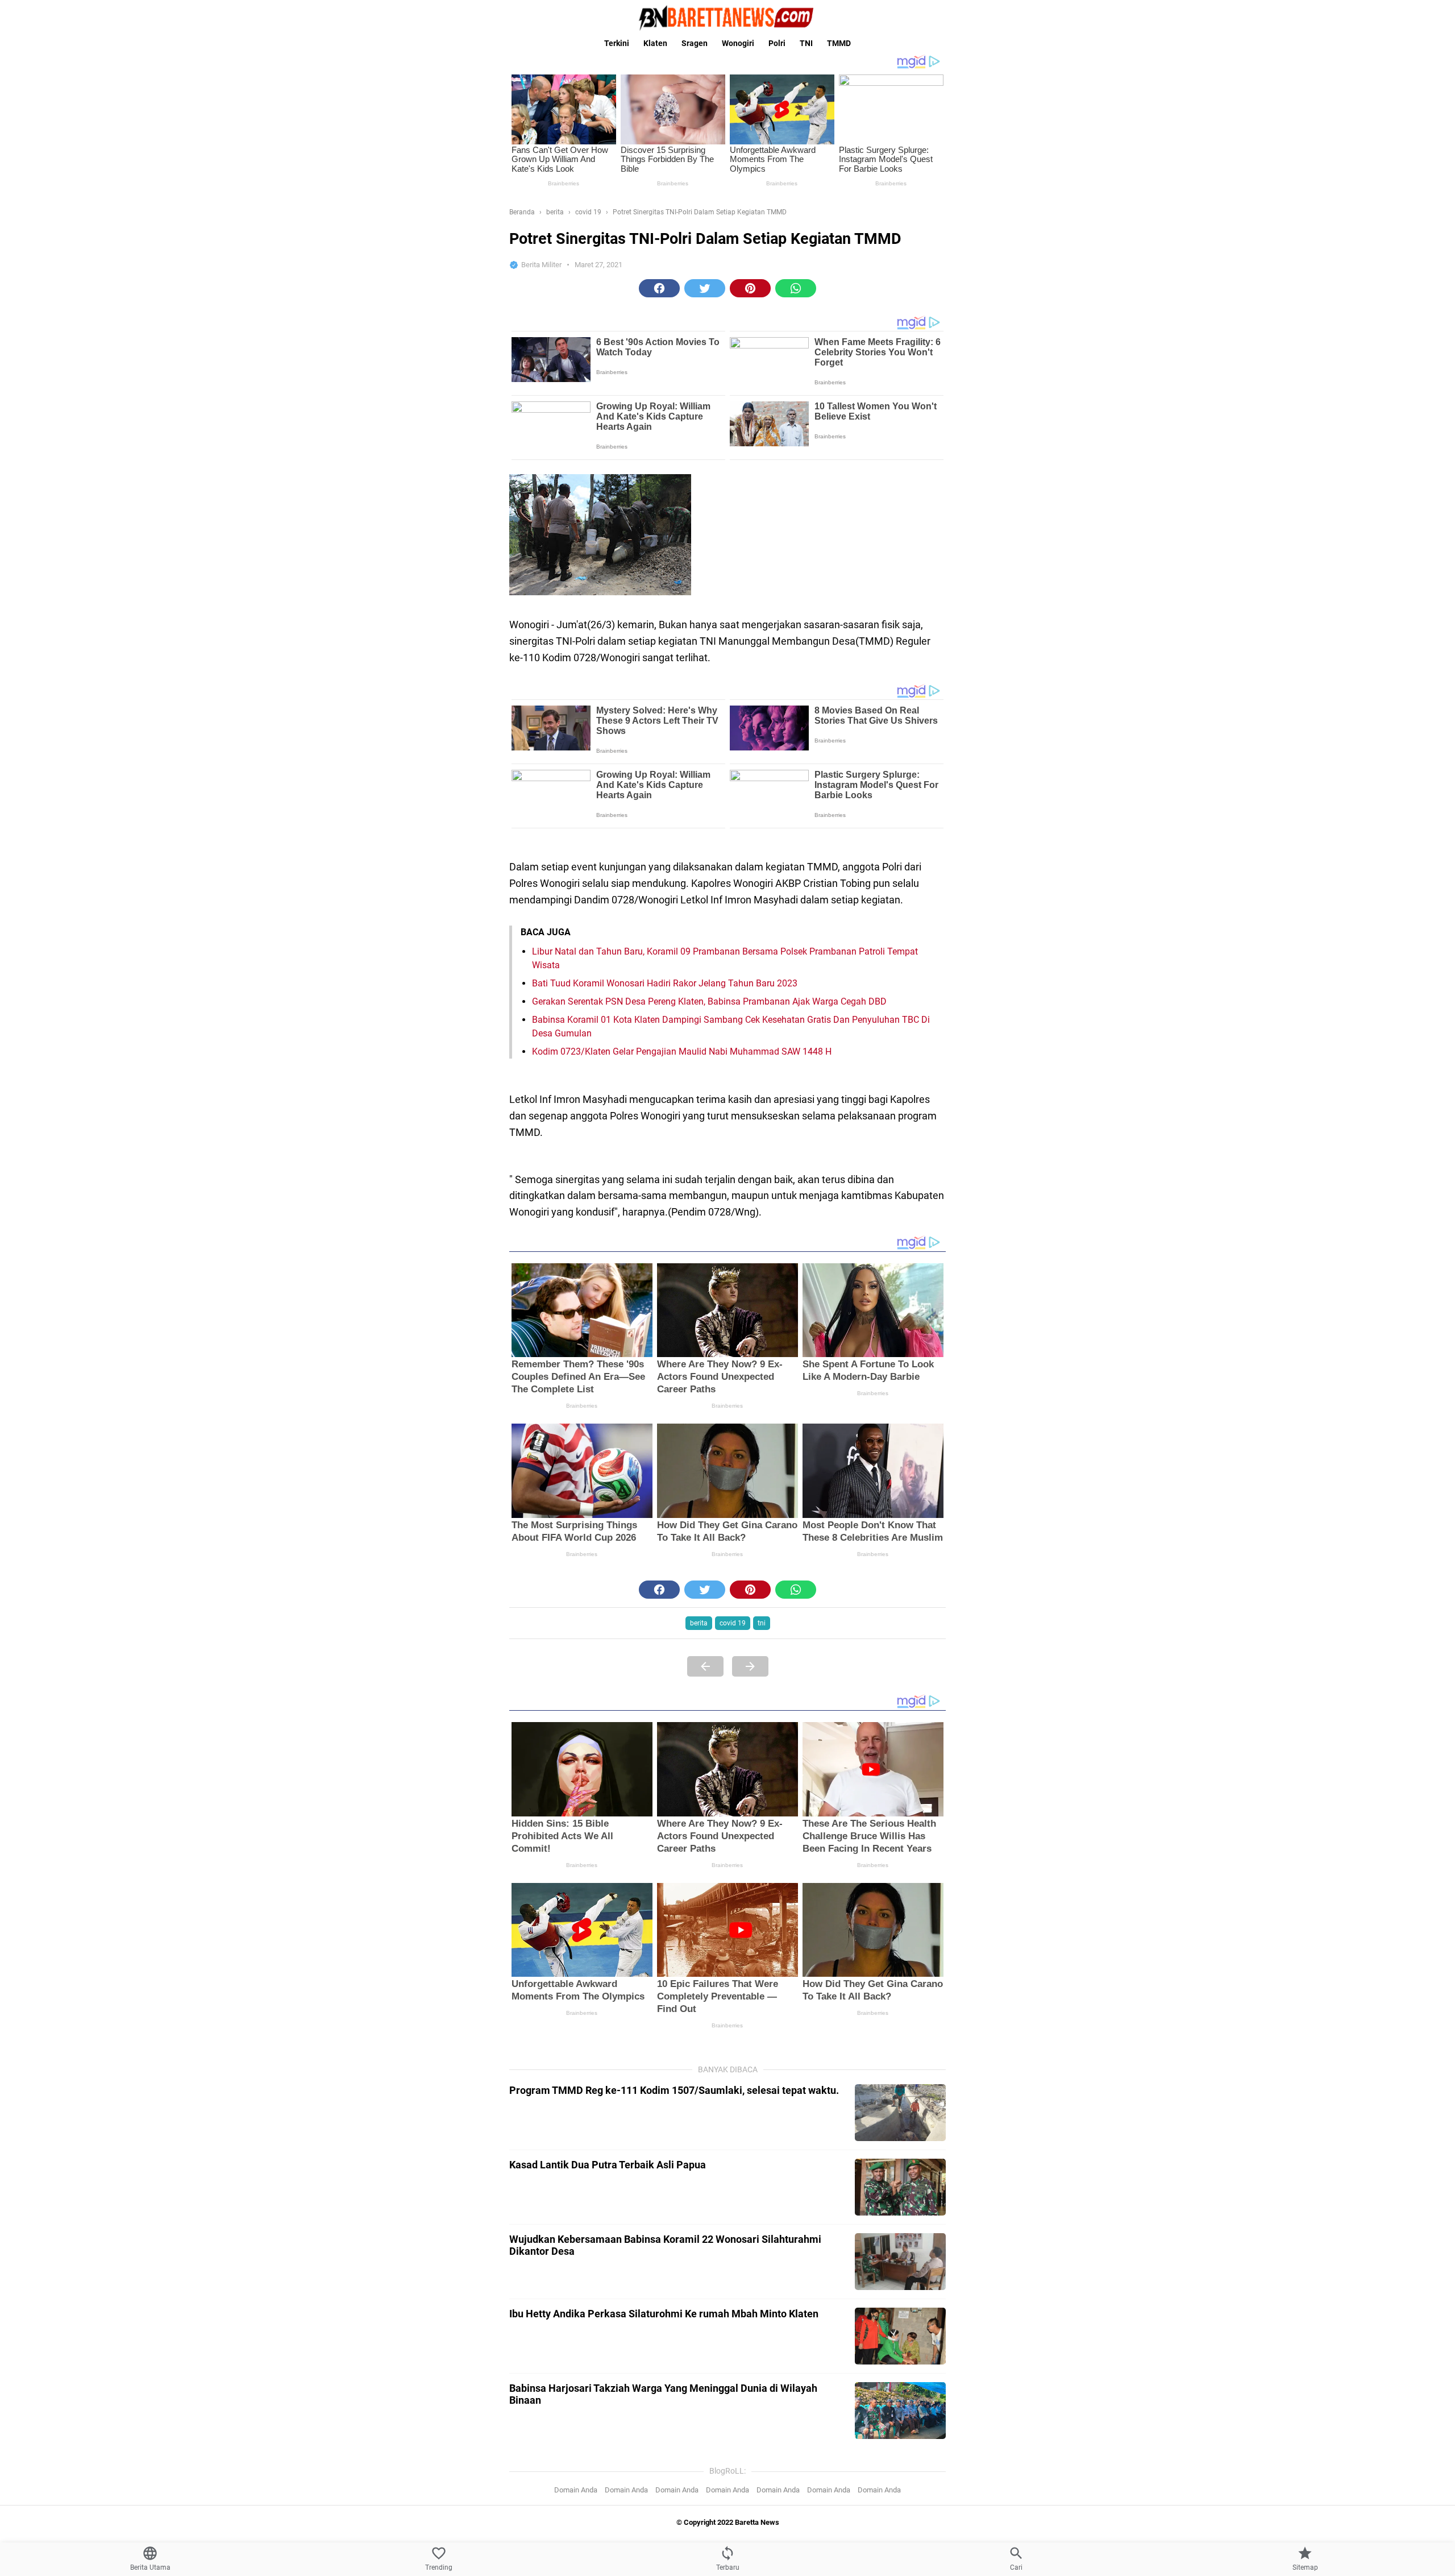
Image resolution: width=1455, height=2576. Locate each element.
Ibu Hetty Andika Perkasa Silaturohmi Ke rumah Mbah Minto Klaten (664, 2314)
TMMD (839, 43)
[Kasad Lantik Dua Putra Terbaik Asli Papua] (900, 2187)
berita (699, 1623)
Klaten (655, 43)
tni (762, 1623)
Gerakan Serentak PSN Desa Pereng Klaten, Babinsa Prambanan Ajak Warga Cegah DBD (709, 1001)
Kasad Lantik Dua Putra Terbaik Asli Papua (608, 2165)
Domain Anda (576, 2490)
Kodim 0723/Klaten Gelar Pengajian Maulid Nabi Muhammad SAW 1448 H (682, 1051)
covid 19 (733, 1623)
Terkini (617, 43)
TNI (806, 43)
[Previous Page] (705, 1666)
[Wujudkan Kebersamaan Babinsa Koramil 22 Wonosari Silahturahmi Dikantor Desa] (900, 2262)
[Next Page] (750, 1666)
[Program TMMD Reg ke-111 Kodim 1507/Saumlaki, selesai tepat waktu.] (900, 2113)
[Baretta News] (727, 18)
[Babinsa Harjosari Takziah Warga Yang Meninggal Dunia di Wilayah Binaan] (900, 2411)
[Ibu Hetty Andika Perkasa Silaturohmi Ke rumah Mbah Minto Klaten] (900, 2336)
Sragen (695, 43)
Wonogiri (738, 43)
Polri (777, 43)
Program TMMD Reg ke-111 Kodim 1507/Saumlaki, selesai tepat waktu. (674, 2090)
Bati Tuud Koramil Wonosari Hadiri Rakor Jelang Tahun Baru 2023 (665, 983)
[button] (659, 288)
